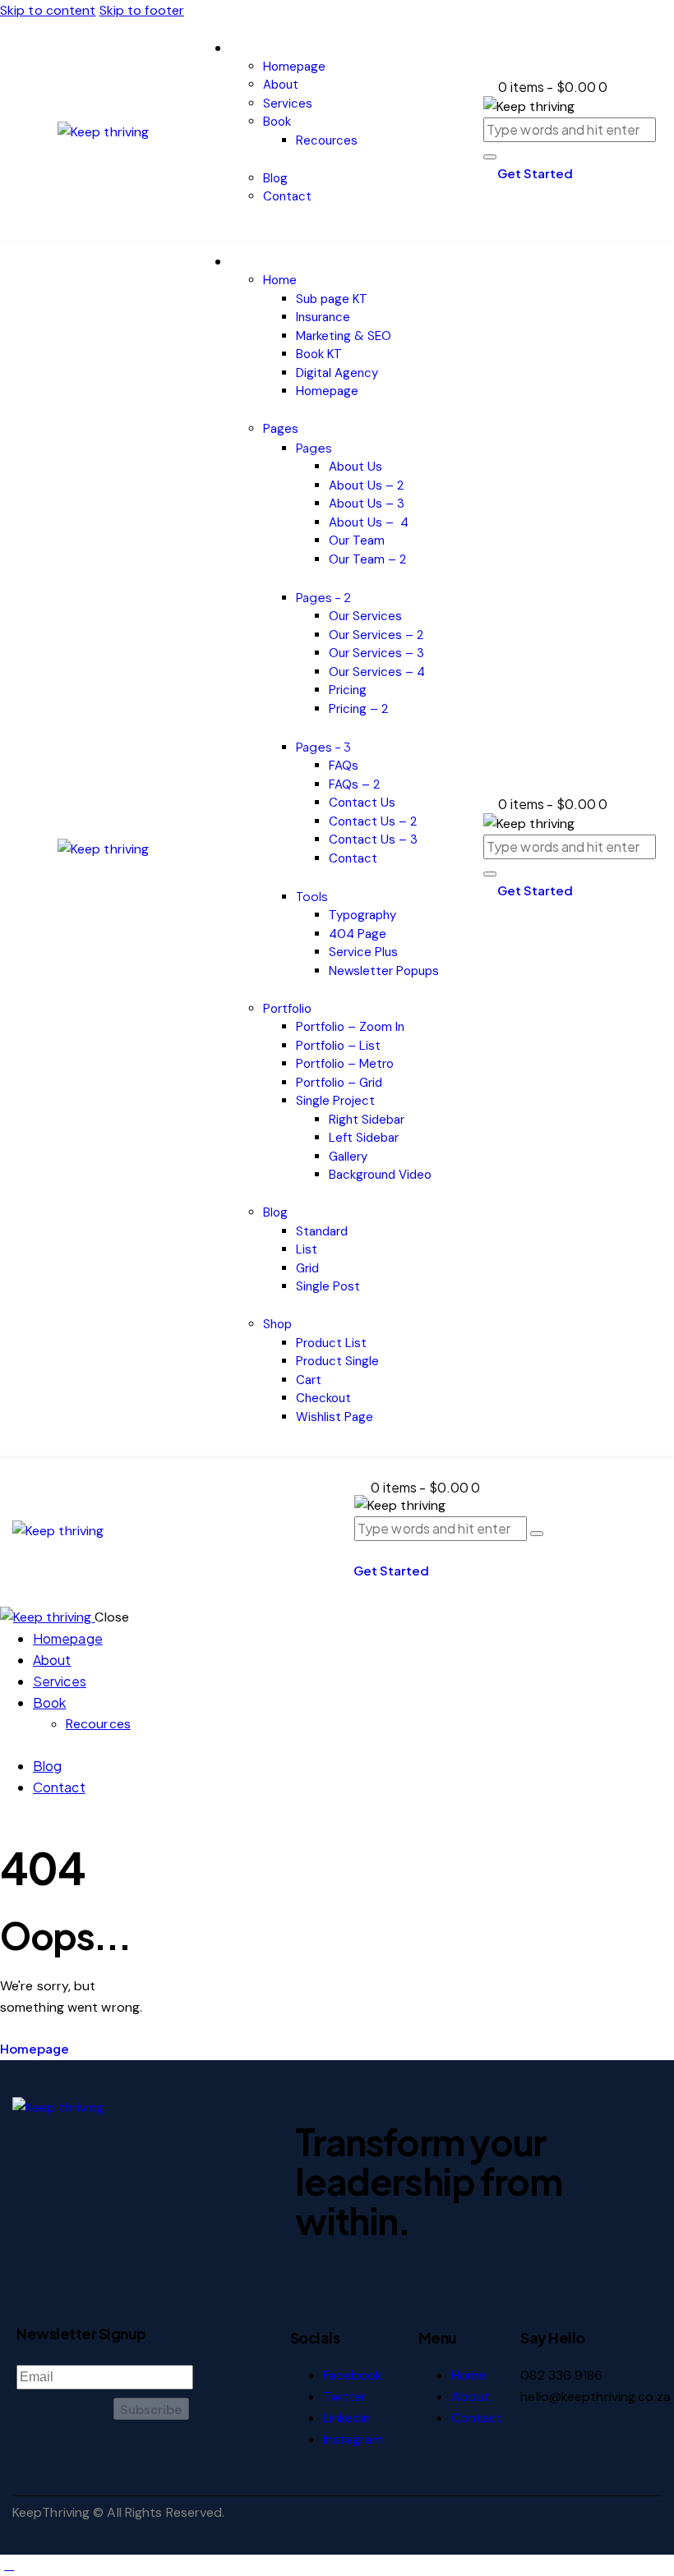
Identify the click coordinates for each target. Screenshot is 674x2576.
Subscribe (151, 2409)
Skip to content (48, 10)
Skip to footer (142, 10)
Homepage (35, 2048)
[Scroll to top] (9, 2565)
